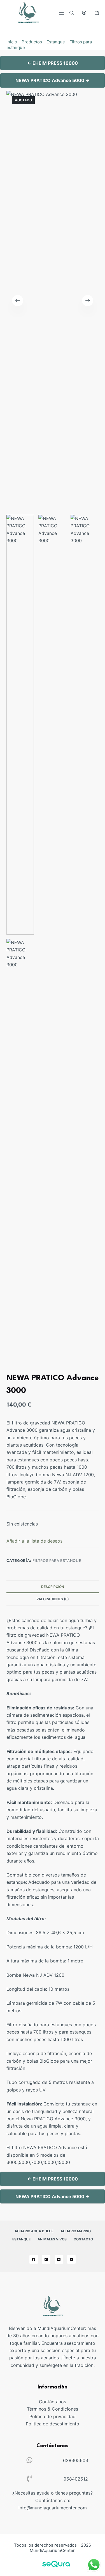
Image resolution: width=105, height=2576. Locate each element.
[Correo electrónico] (71, 2259)
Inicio (12, 42)
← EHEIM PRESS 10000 (53, 63)
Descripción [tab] (53, 1587)
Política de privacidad (53, 2416)
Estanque (56, 42)
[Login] (84, 13)
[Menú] (61, 13)
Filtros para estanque (57, 1560)
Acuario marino (76, 2231)
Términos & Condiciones (53, 2409)
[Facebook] (34, 2259)
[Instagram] (46, 2259)
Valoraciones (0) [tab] (53, 1599)
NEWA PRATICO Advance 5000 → (53, 80)
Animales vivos (52, 2239)
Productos (32, 42)
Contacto (83, 2239)
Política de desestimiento (53, 2424)
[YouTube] (59, 2259)
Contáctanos (53, 2402)
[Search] (72, 13)
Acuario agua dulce (34, 2231)
